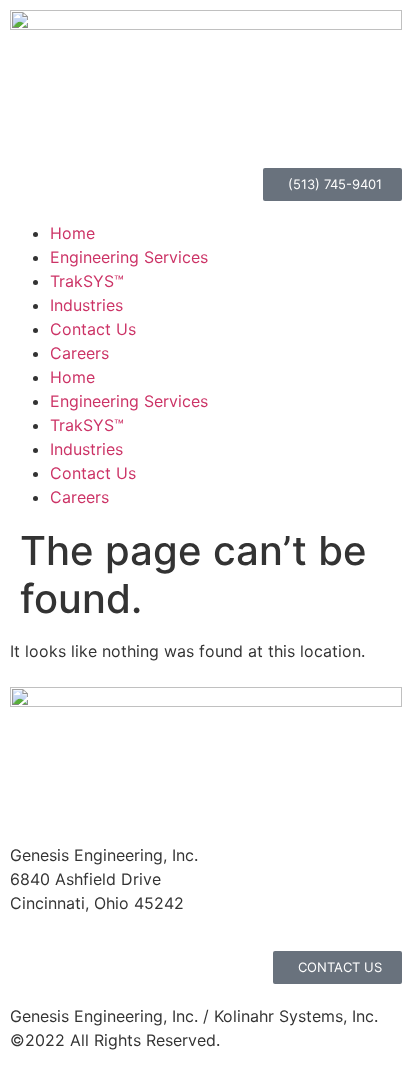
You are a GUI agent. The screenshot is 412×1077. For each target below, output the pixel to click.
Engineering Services (129, 257)
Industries (86, 305)
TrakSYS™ (87, 281)
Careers (79, 353)
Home (72, 233)
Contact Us (93, 329)
